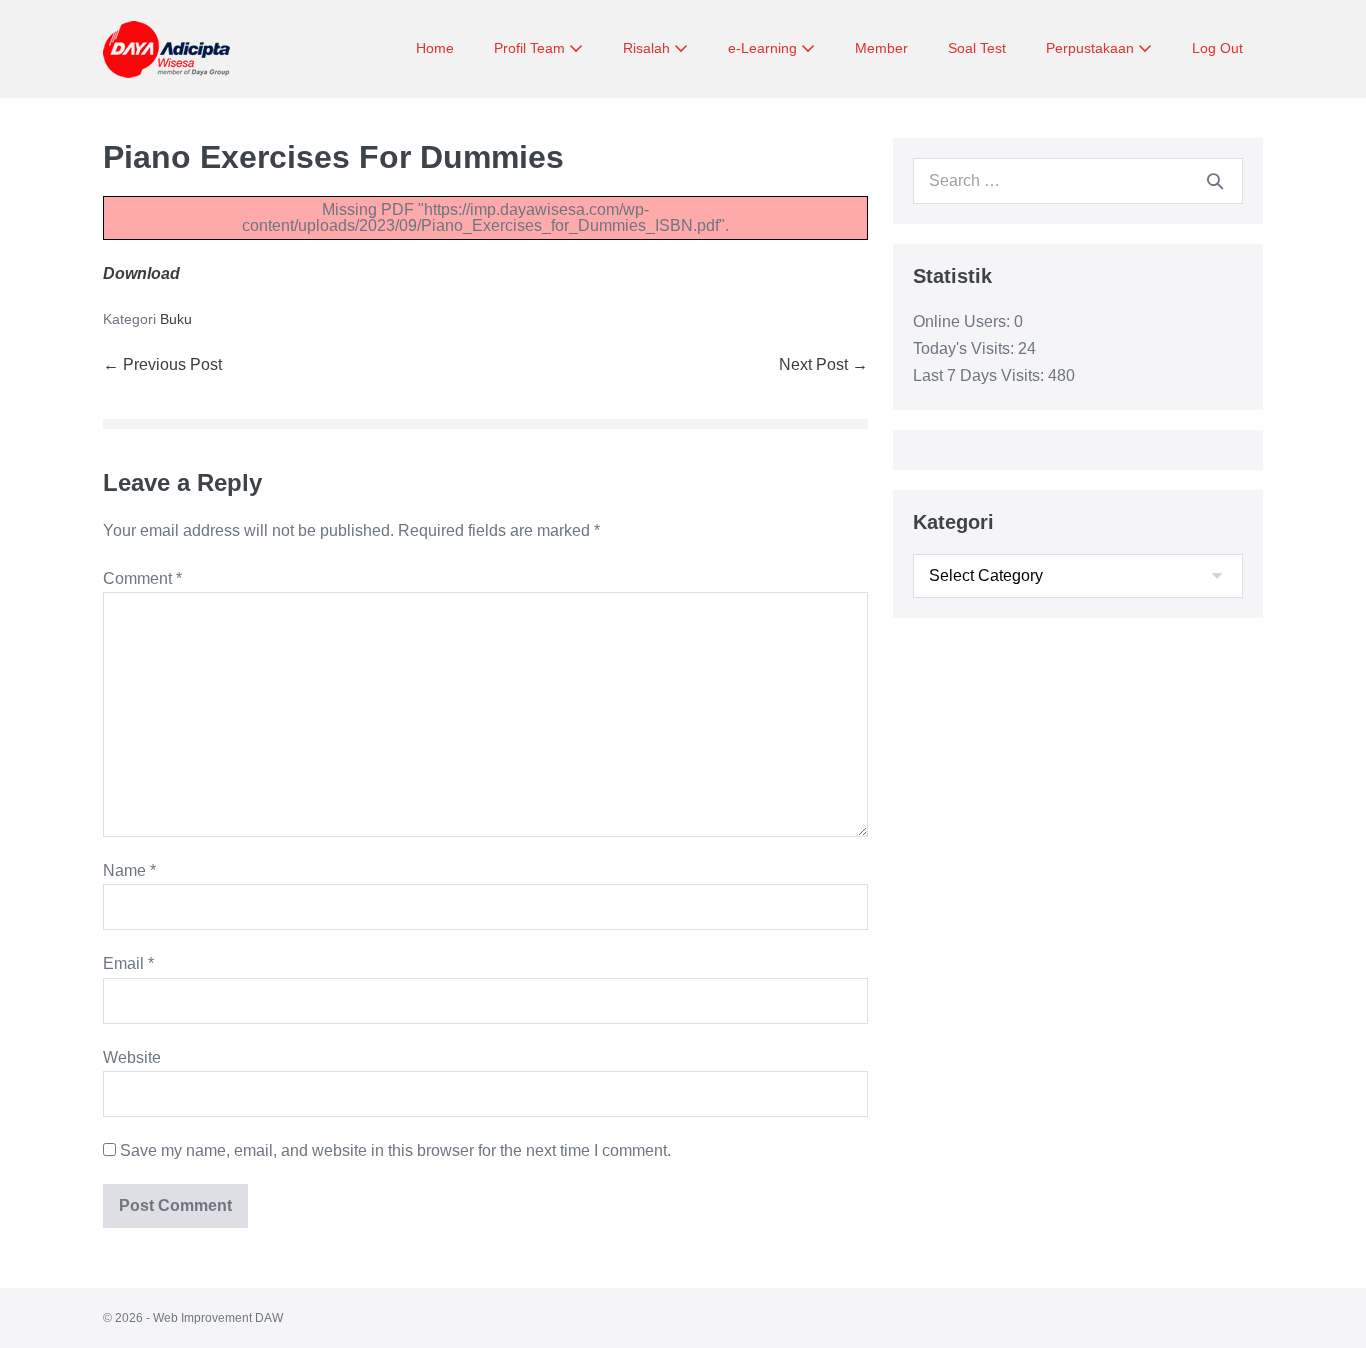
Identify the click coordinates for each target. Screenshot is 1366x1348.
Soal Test (977, 48)
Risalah (648, 48)
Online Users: (963, 321)
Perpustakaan (1092, 48)
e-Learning (764, 48)
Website (132, 1057)
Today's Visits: (965, 348)
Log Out (1217, 48)
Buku (176, 319)
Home (435, 48)
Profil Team (531, 48)
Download (141, 273)
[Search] (1215, 181)
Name (129, 870)
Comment (142, 578)
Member (881, 48)
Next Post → (823, 364)
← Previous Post (162, 364)
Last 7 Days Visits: (980, 375)
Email (128, 963)
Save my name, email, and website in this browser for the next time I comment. (395, 1150)
